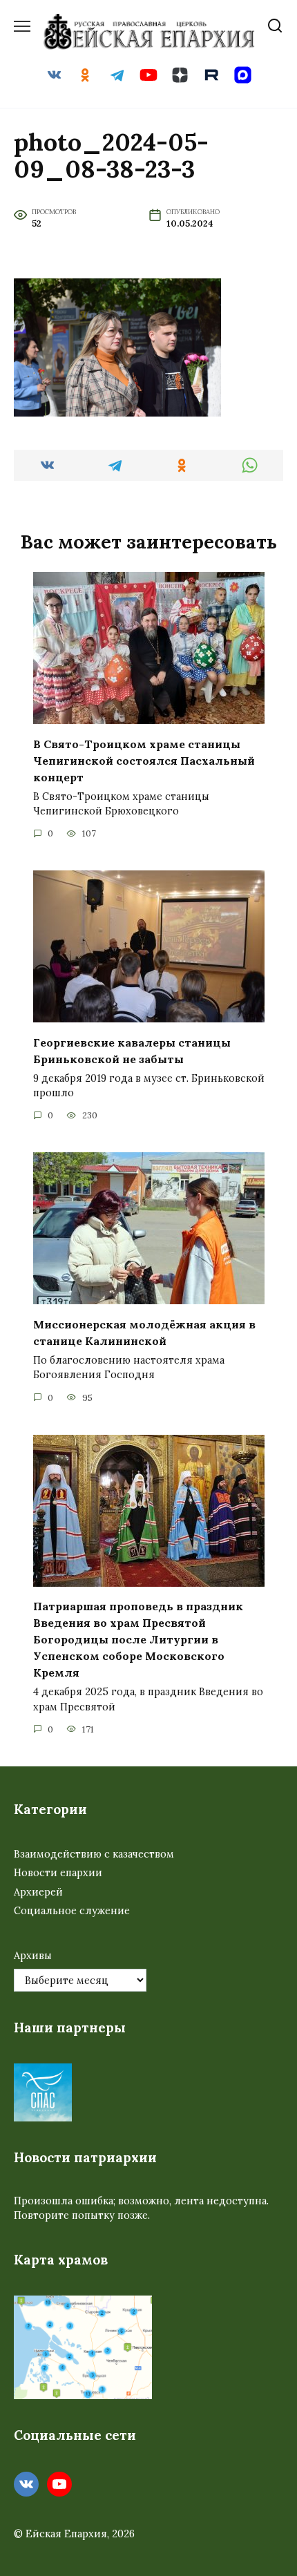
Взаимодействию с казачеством (94, 1854)
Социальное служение (72, 1911)
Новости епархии (58, 1873)
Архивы (33, 1956)
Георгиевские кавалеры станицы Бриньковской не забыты (132, 1050)
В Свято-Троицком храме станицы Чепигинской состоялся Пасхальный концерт (144, 760)
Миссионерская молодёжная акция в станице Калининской (144, 1332)
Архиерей (38, 1892)
